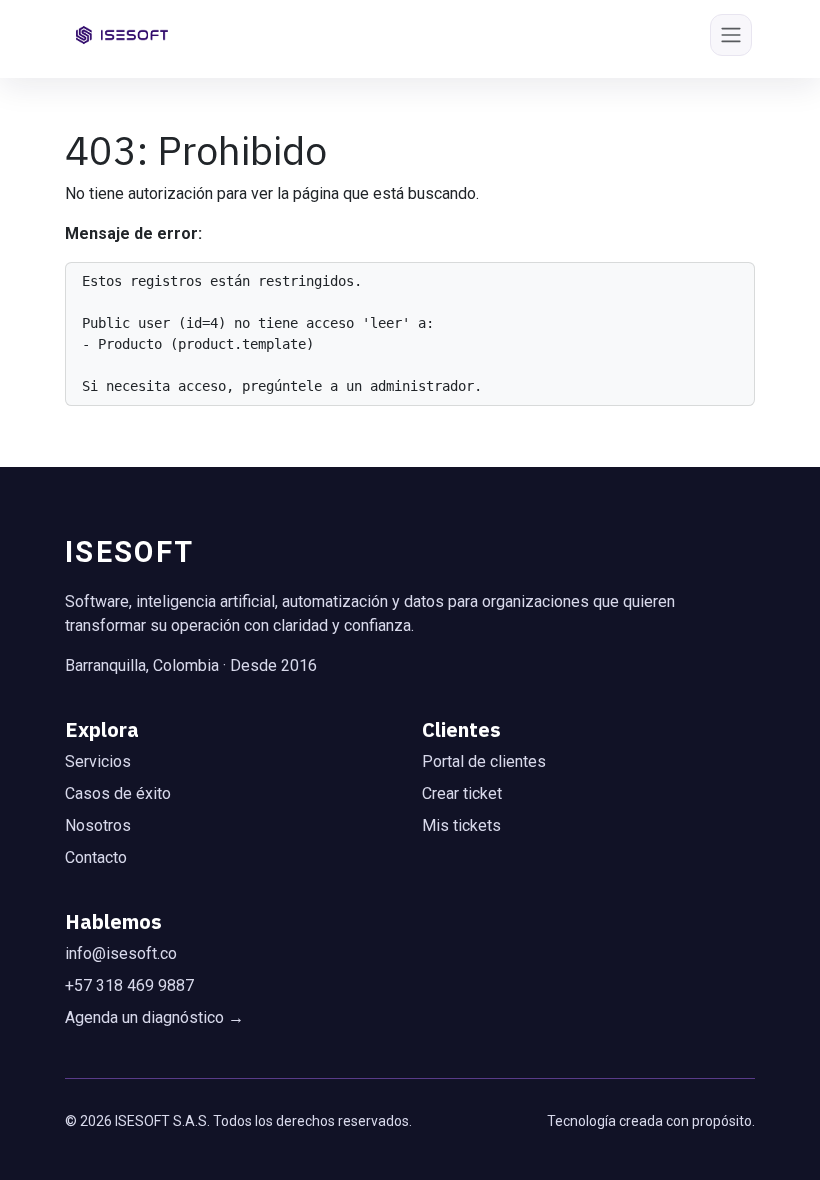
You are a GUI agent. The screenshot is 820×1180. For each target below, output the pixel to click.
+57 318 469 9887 (129, 985)
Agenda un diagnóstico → (154, 1017)
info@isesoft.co (121, 953)
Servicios (98, 761)
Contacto (96, 857)
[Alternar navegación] (731, 35)
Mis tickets (461, 825)
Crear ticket (462, 793)
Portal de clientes (484, 761)
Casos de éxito (118, 793)
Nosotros (98, 825)
